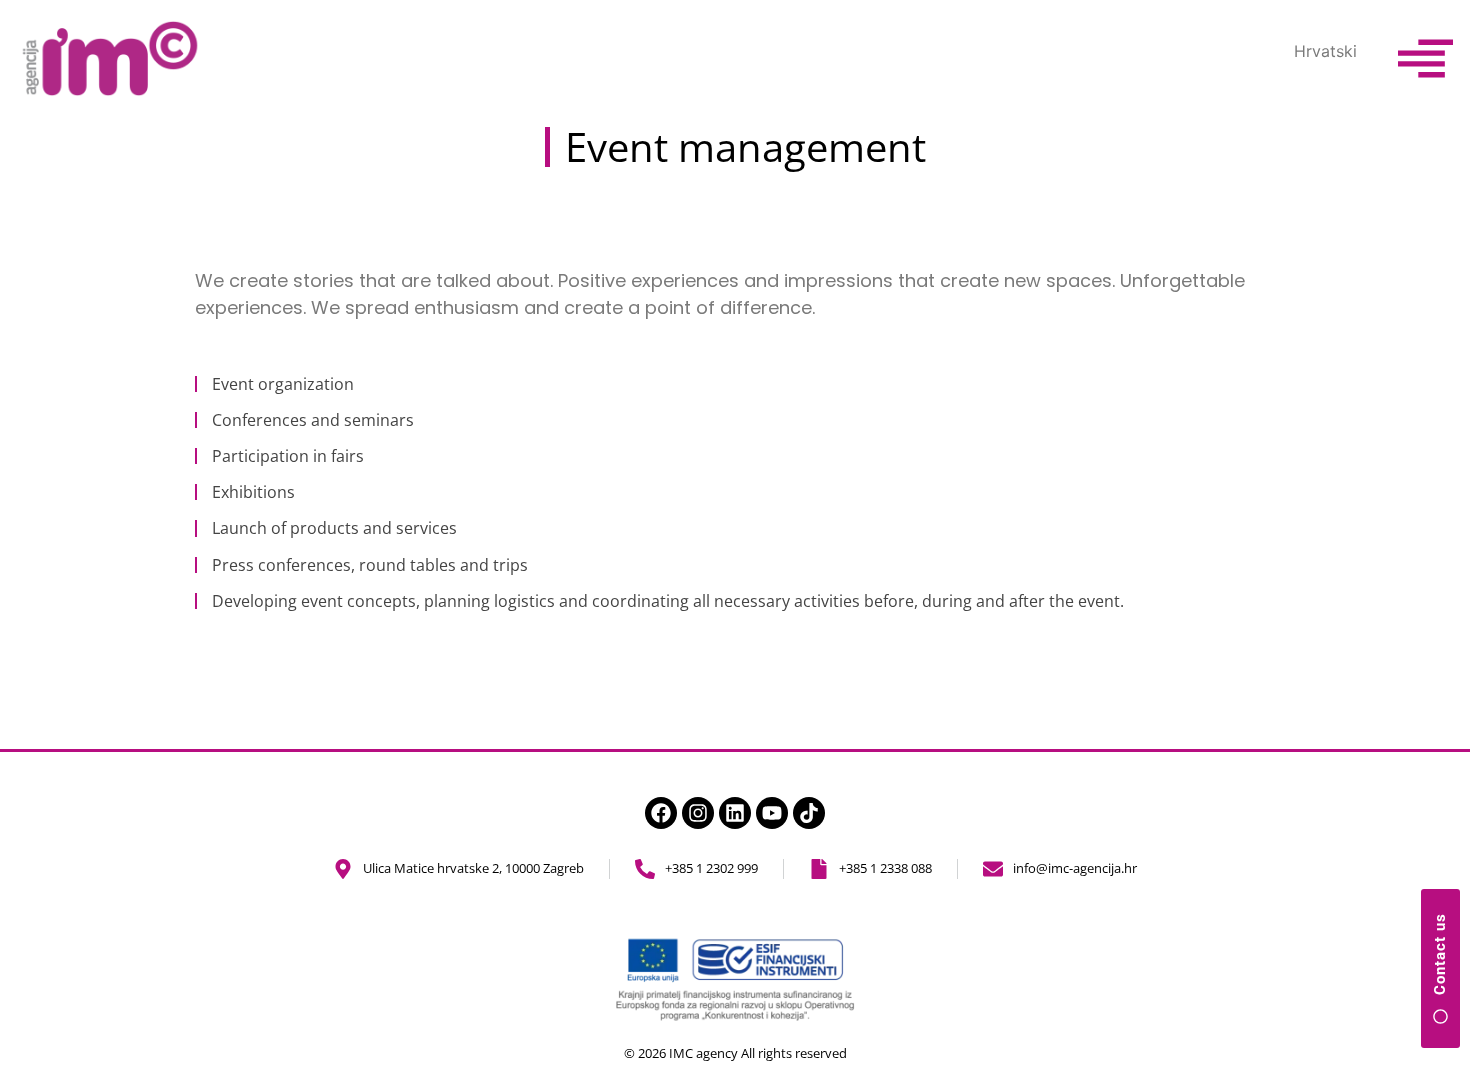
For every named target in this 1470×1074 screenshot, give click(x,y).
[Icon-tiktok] (809, 813)
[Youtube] (772, 813)
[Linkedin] (735, 813)
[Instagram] (698, 813)
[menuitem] (1325, 50)
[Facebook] (661, 813)
